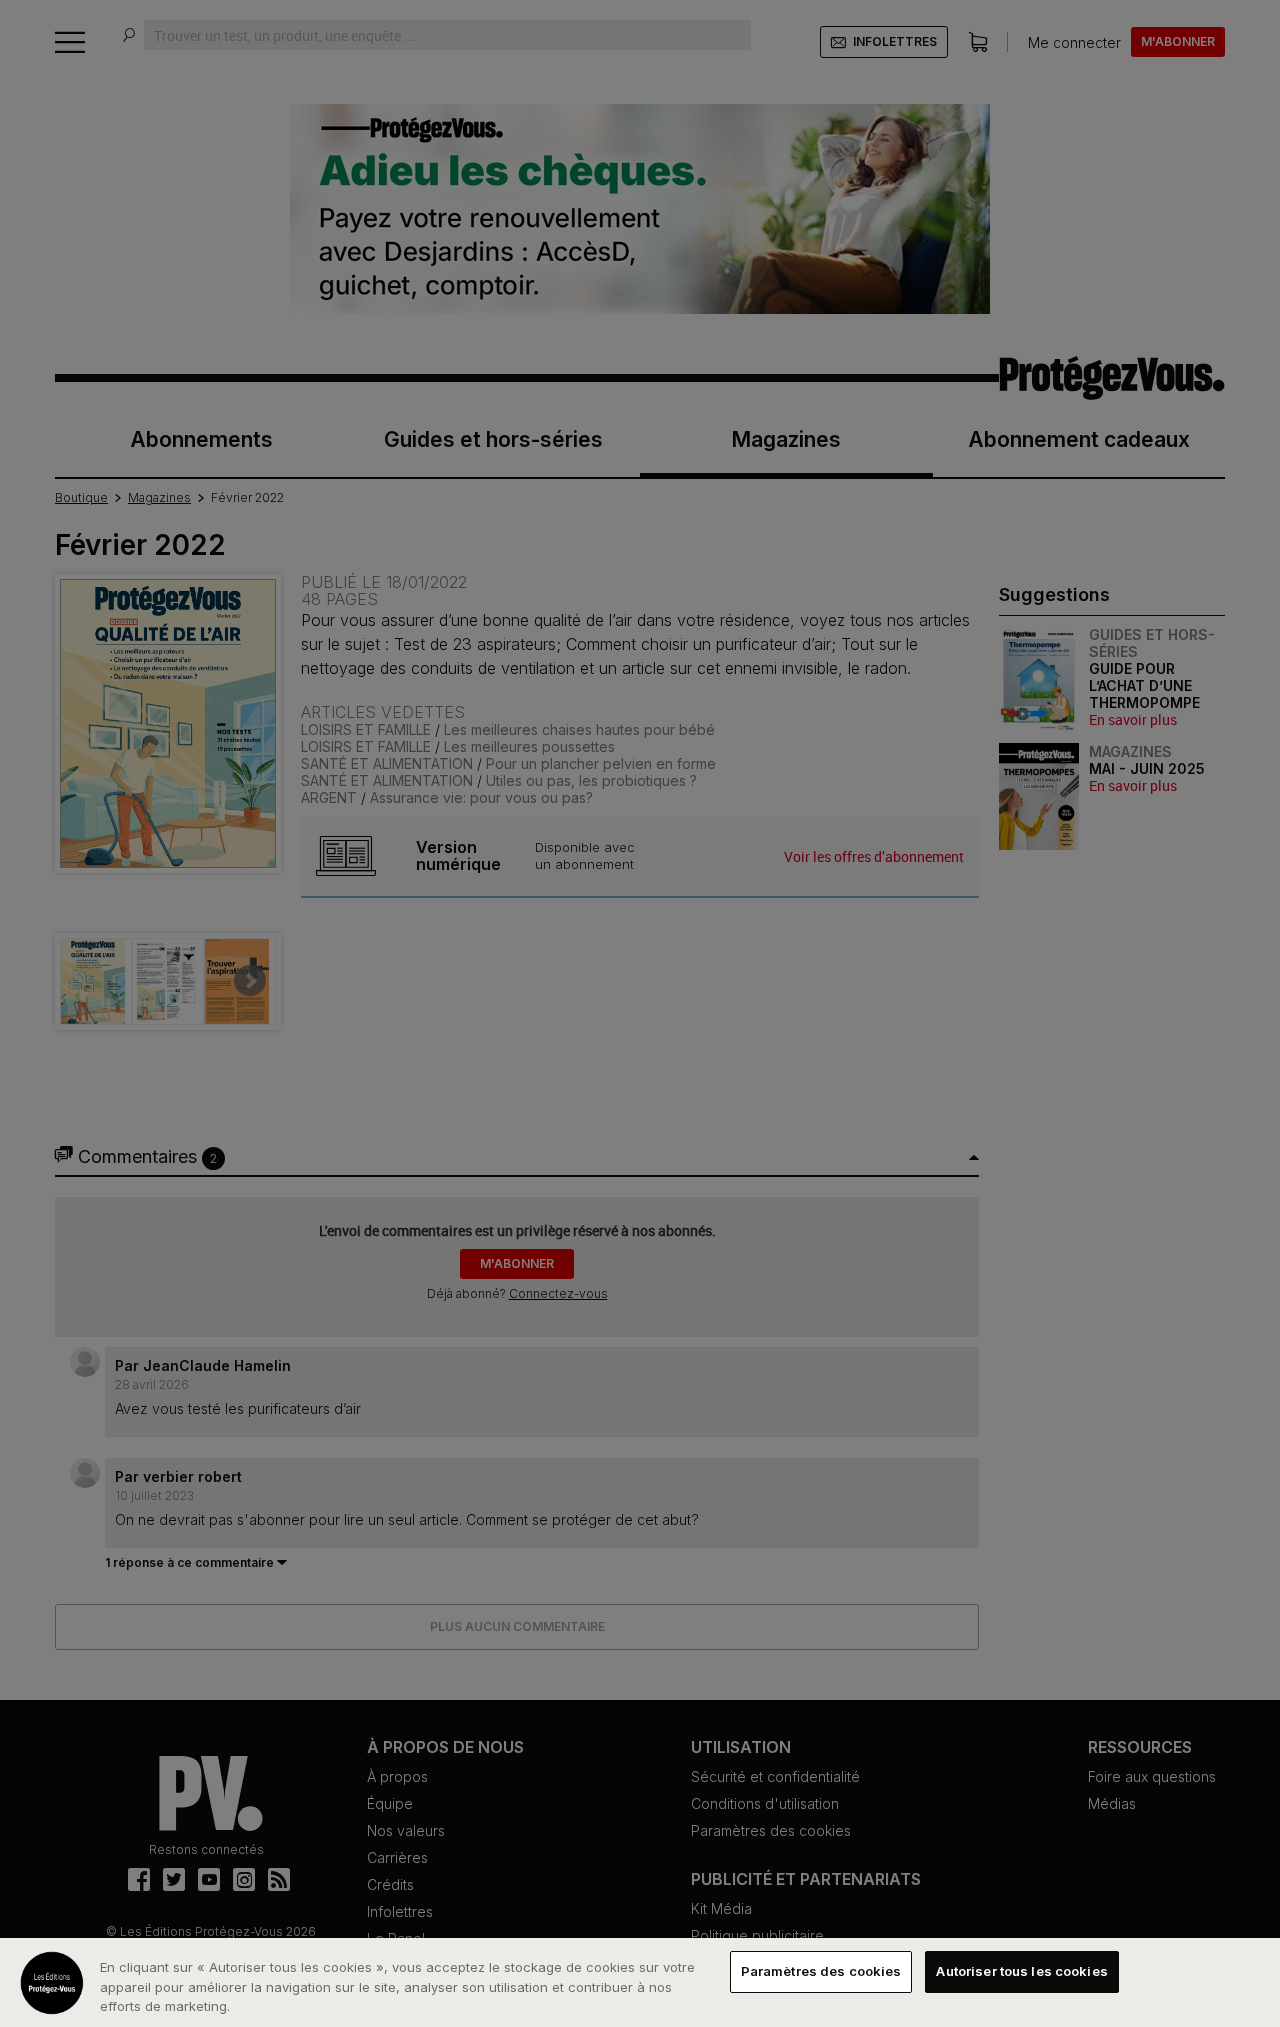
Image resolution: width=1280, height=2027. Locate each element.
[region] (640, 1982)
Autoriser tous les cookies (1021, 1971)
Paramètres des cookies (821, 1971)
